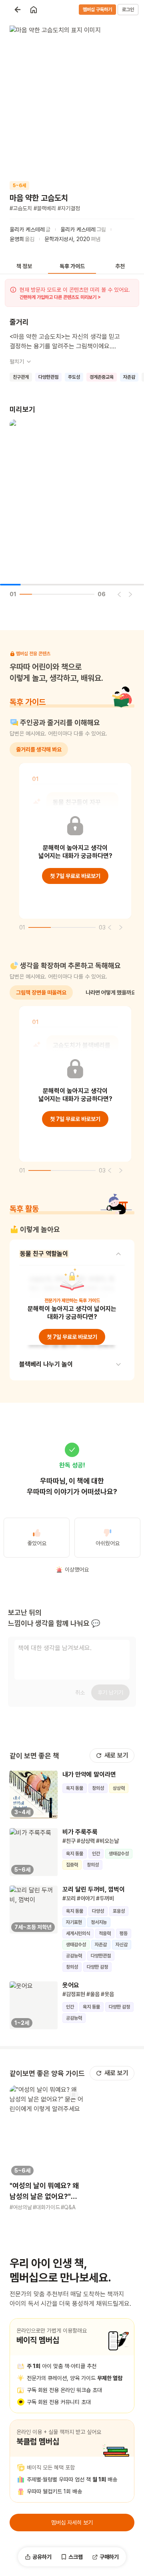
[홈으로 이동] (34, 10)
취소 (80, 1692)
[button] (46, 2148)
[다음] (130, 594)
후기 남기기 (110, 1692)
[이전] (119, 594)
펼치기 (17, 362)
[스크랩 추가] (74, 2095)
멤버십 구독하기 (97, 10)
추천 (120, 266)
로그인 (128, 10)
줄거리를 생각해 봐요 (39, 749)
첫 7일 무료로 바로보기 (75, 876)
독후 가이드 (72, 266)
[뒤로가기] (18, 10)
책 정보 (24, 266)
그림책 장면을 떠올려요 (41, 992)
